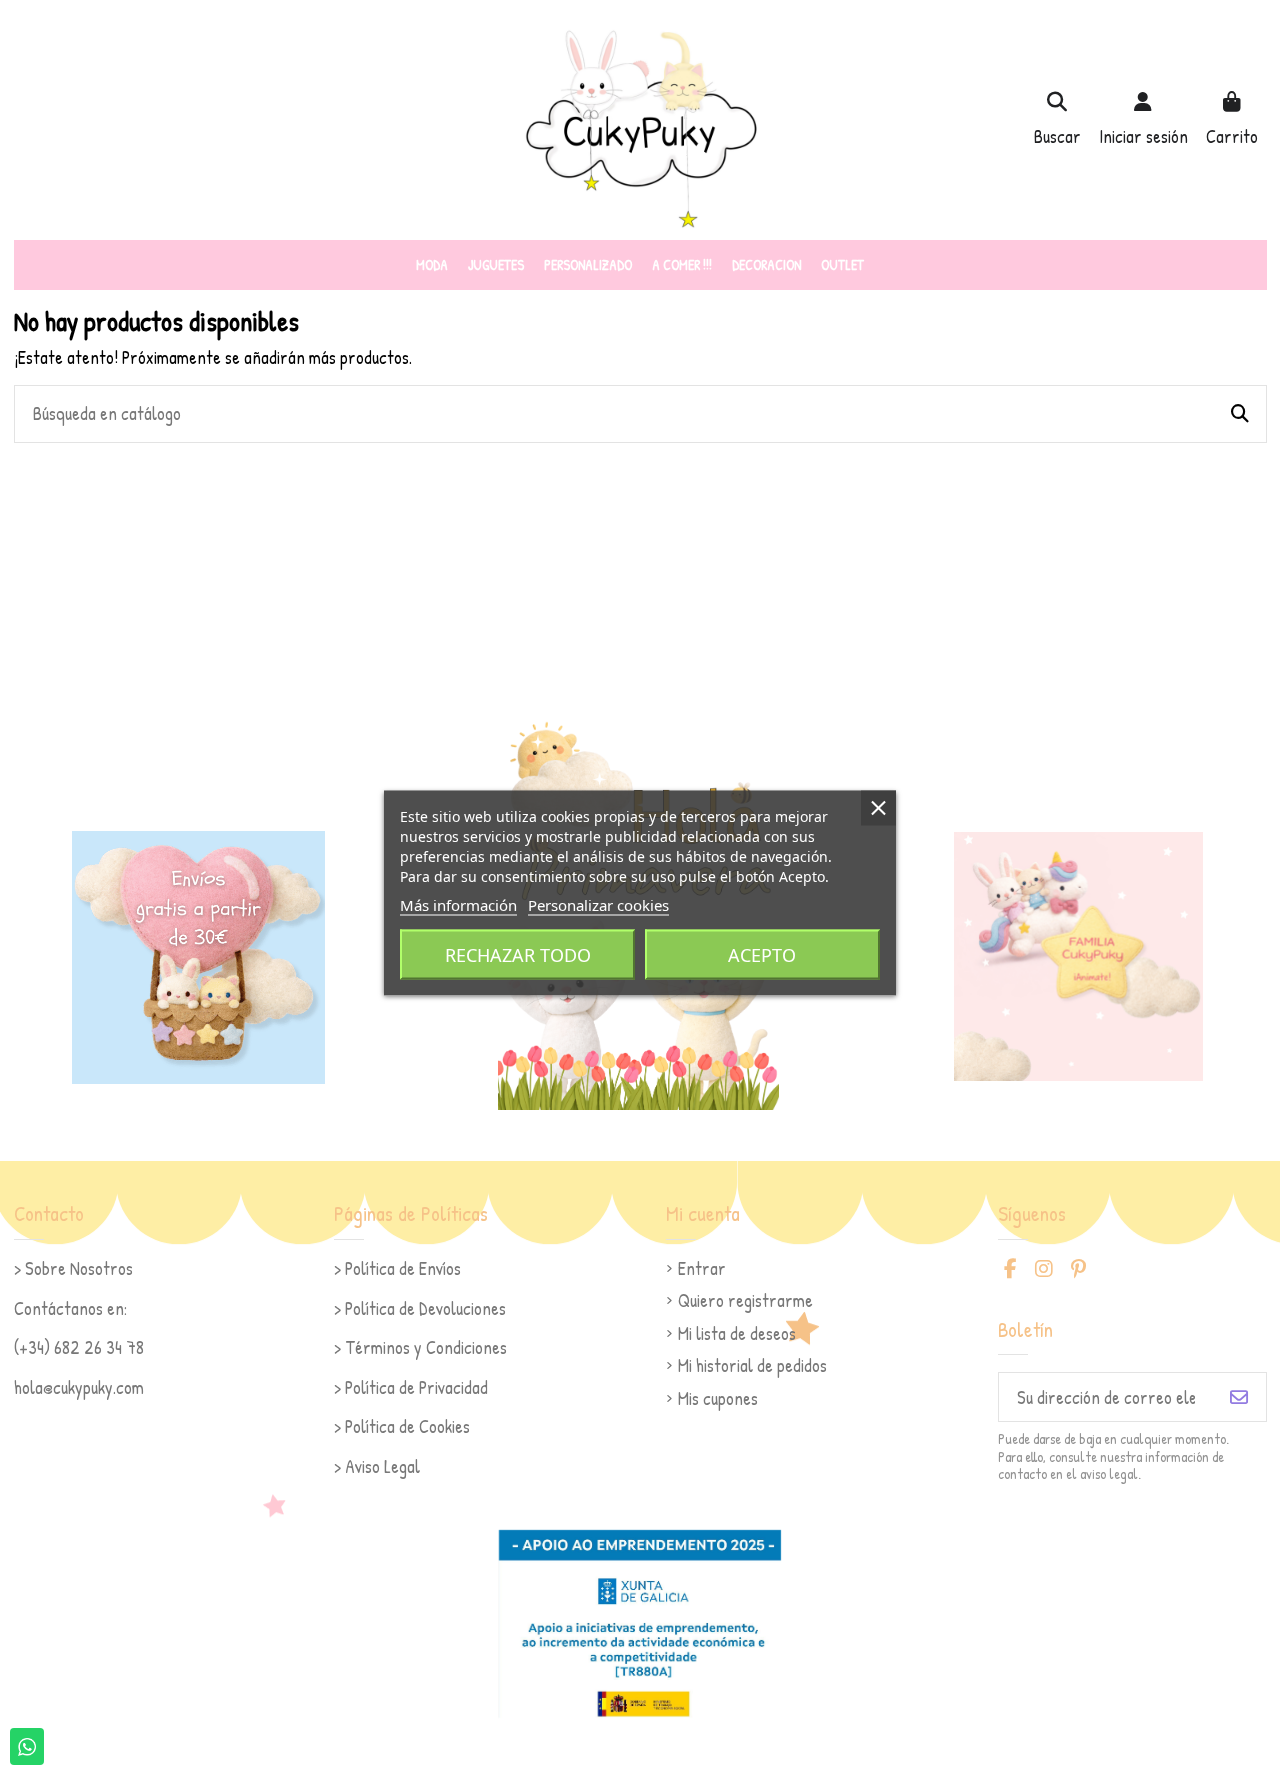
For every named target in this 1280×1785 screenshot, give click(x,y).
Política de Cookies (407, 1426)
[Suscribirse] (1239, 1397)
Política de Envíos (403, 1268)
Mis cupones (718, 1398)
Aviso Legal (382, 1466)
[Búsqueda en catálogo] (1240, 414)
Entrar (702, 1268)
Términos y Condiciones (426, 1347)
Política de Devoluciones (425, 1308)
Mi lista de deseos (737, 1333)
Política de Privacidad (416, 1387)
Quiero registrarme (745, 1300)
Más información (458, 904)
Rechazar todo (518, 954)
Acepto (762, 954)
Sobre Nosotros (79, 1268)
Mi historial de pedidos (752, 1365)
